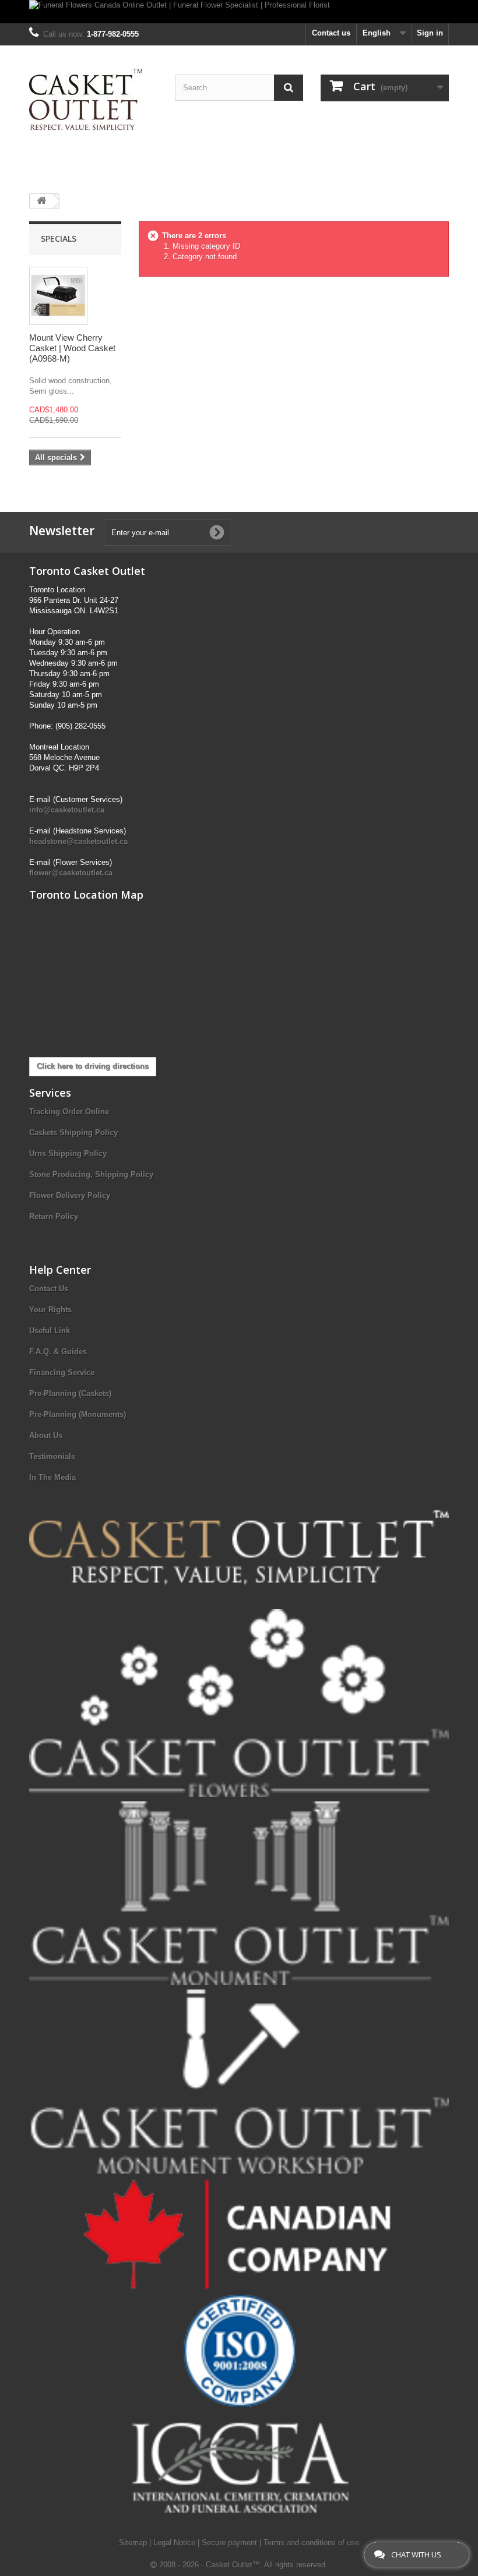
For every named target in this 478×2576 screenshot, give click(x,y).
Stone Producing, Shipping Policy (91, 1174)
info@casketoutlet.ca (67, 810)
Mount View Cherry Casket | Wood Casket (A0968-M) (72, 348)
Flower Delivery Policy (70, 1195)
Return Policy (54, 1216)
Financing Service (62, 1372)
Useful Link (50, 1331)
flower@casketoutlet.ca (71, 873)
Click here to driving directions (93, 1066)
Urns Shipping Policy (68, 1153)
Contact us (331, 33)
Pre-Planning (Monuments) (78, 1414)
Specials (59, 238)
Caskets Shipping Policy (73, 1132)
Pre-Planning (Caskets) (70, 1393)
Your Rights (50, 1310)
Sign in (430, 33)
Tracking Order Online (69, 1112)
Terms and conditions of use (311, 2543)
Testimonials (52, 1456)
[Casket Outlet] (93, 100)
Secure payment (231, 2543)
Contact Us (49, 1289)
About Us (46, 1435)
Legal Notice (175, 2543)
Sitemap (134, 2543)
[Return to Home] (41, 201)
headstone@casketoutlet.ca (78, 841)
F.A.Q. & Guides (58, 1351)
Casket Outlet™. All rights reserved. (267, 2565)
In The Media (52, 1477)
